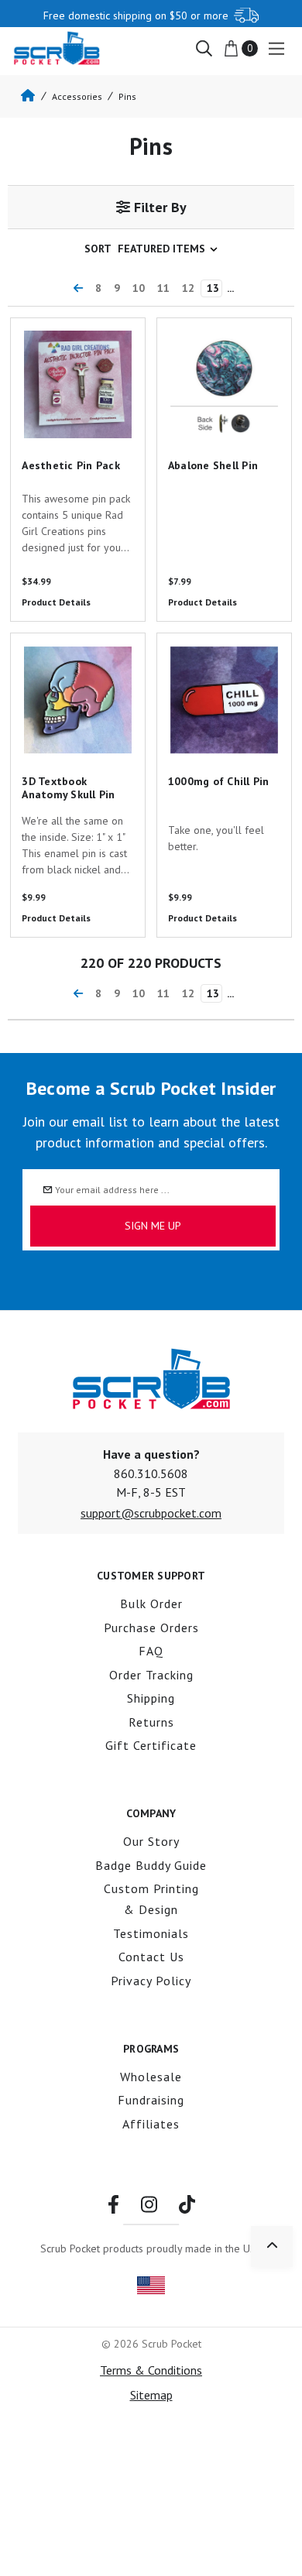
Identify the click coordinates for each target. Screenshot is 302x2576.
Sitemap (151, 2395)
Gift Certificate (151, 1745)
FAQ (151, 1651)
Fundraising (151, 2100)
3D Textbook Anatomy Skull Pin (75, 652)
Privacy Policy (151, 1981)
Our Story (151, 1841)
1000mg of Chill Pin (204, 643)
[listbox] (171, 249)
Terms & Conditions (151, 2370)
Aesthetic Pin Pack (52, 328)
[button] (151, 207)
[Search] (204, 47)
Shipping (151, 1698)
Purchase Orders (151, 1628)
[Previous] (78, 289)
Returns (151, 1722)
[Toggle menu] (276, 48)
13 (213, 288)
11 (163, 288)
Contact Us (151, 1957)
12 (188, 288)
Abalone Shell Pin (199, 328)
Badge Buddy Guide (151, 1865)
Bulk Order (151, 1604)
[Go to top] (272, 2247)
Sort (98, 249)
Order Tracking (151, 1675)
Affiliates (151, 2124)
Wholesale (151, 2077)
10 (139, 288)
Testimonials (151, 1933)
